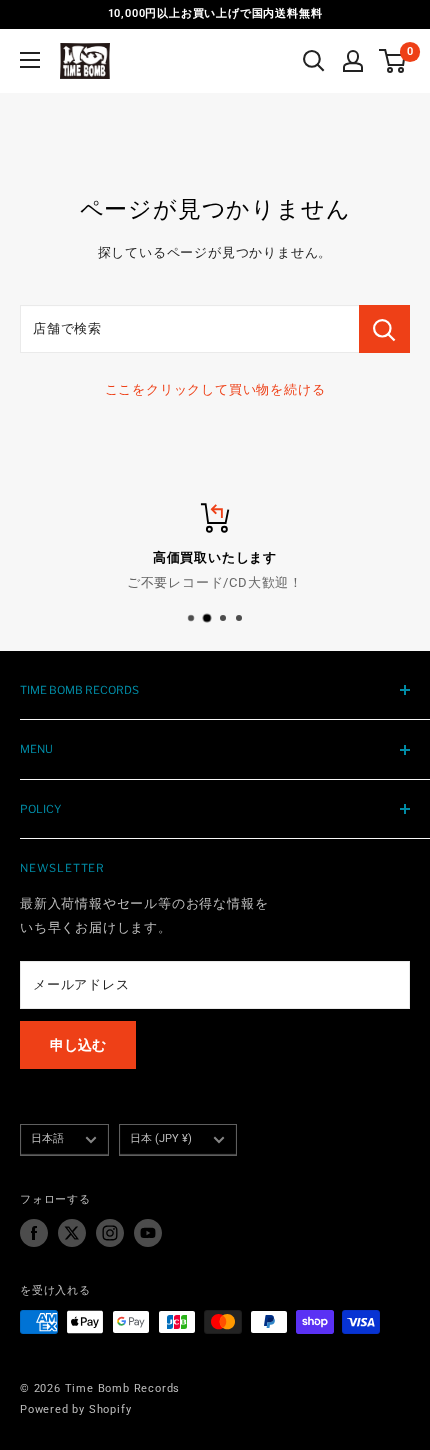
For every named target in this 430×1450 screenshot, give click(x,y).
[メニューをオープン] (30, 60)
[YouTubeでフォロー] (148, 1233)
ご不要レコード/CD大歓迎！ (215, 581)
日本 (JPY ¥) (161, 1138)
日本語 (47, 1138)
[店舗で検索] (384, 329)
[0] (393, 61)
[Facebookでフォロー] (34, 1233)
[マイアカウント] (353, 61)
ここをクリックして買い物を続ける (215, 389)
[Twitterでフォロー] (72, 1233)
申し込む (78, 1045)
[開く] (314, 61)
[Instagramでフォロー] (110, 1233)
